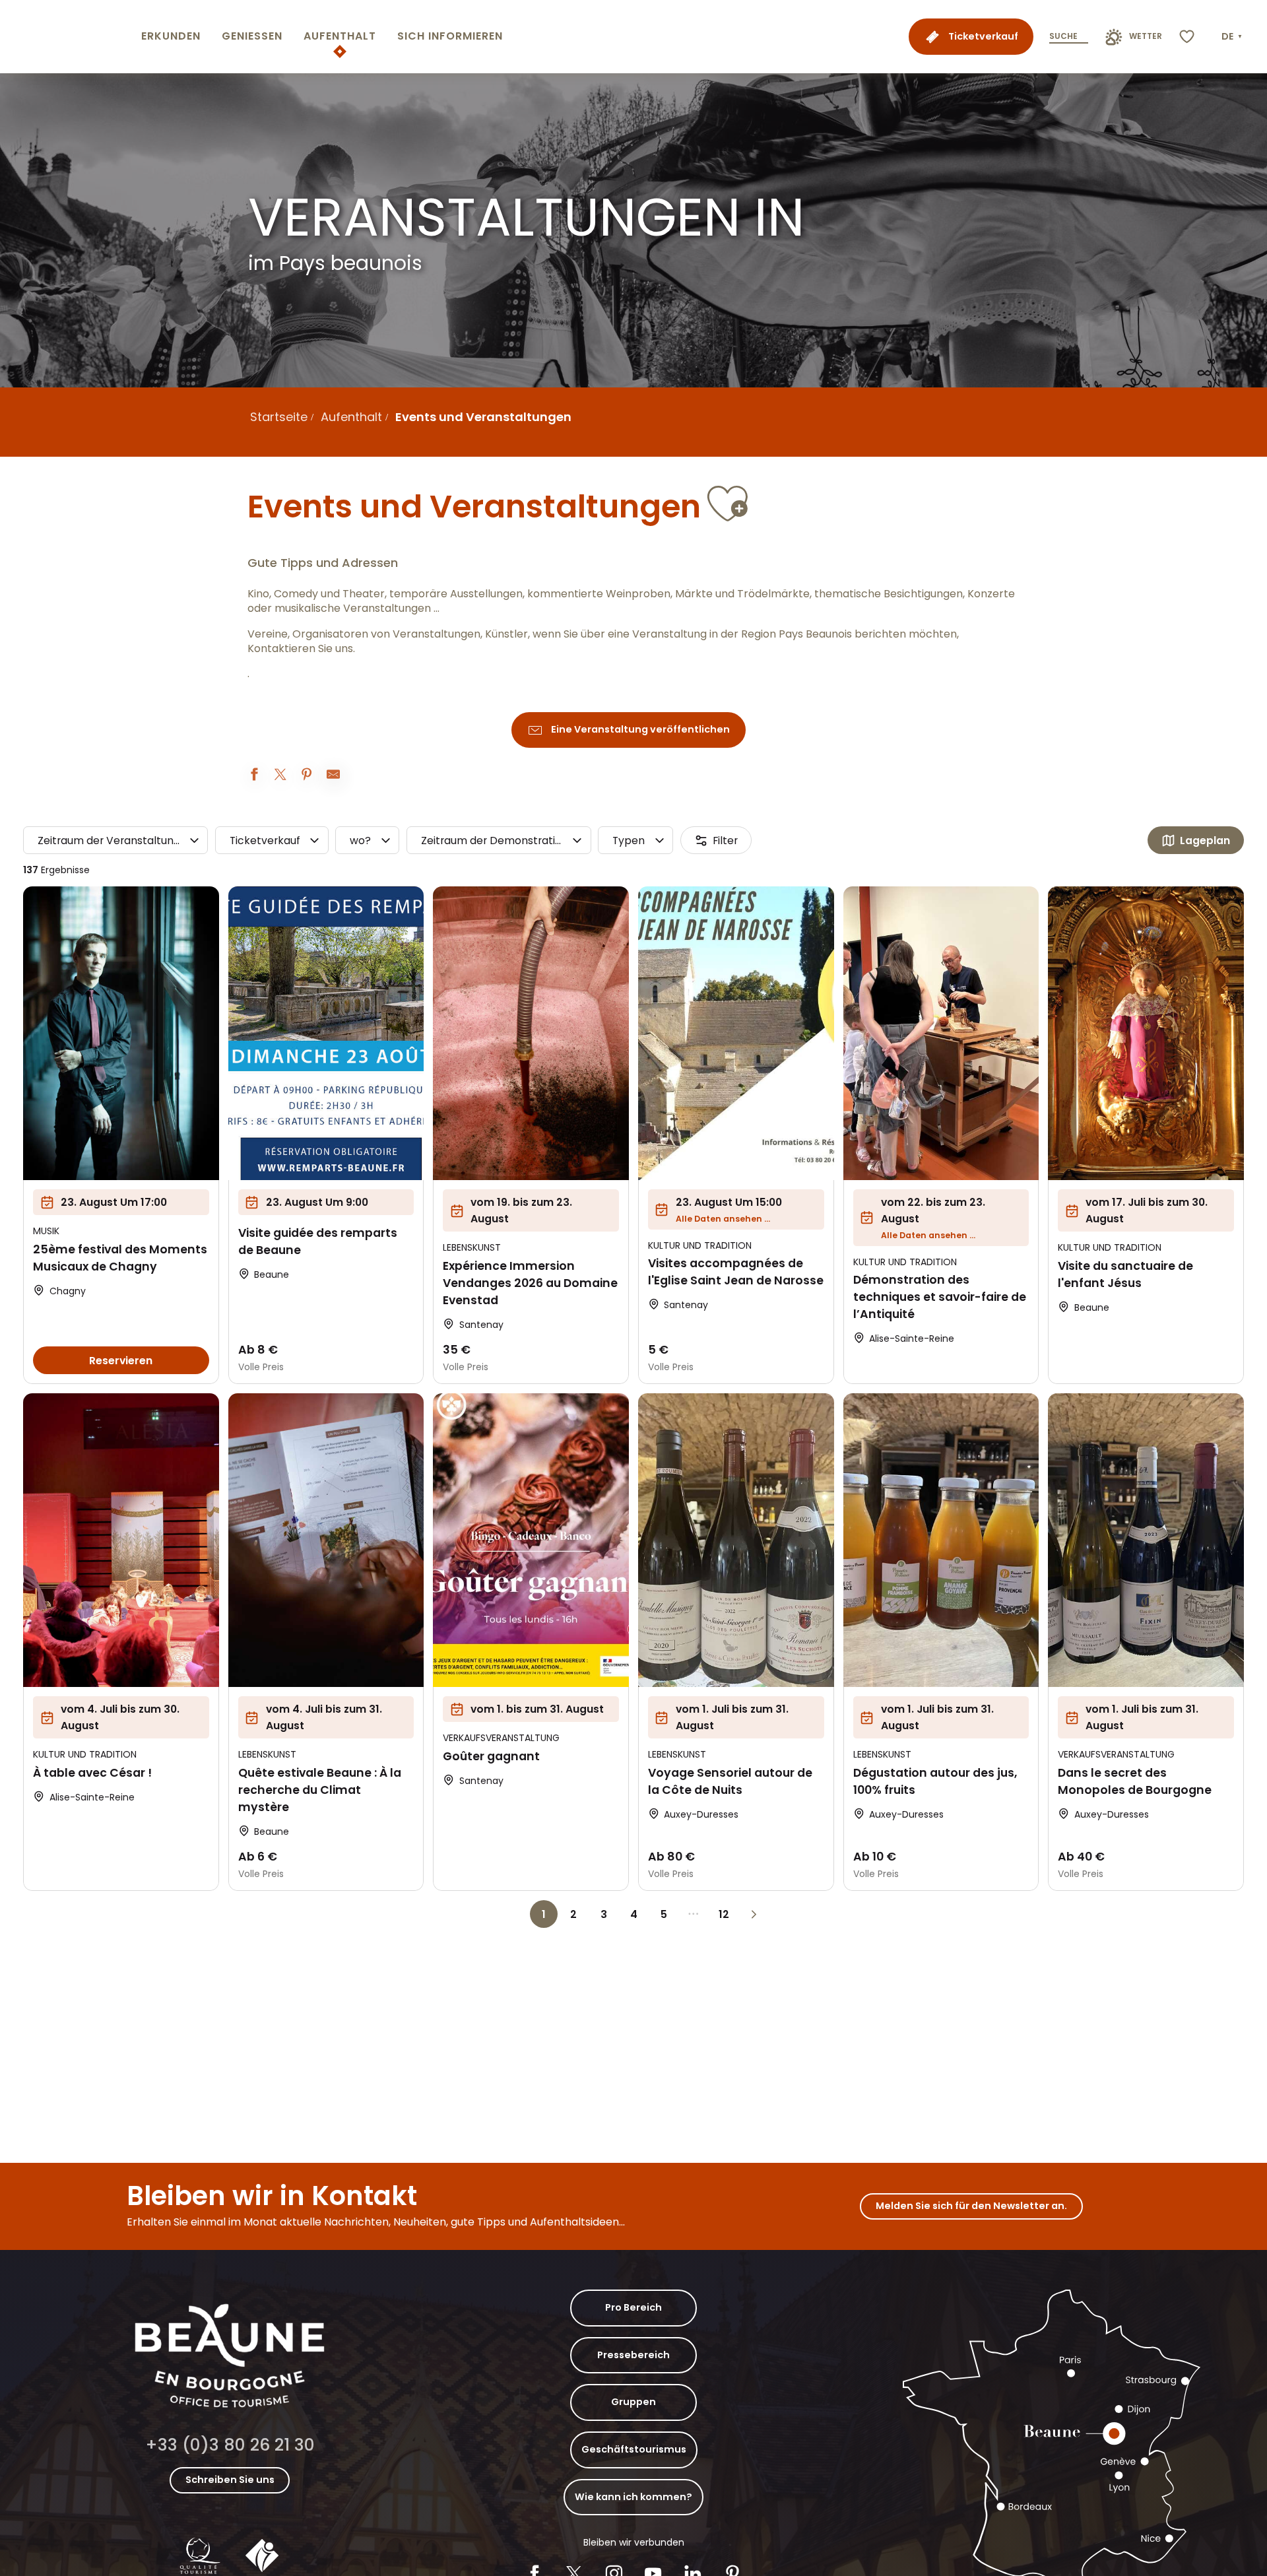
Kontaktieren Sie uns (300, 649)
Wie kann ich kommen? (633, 2497)
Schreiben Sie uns (230, 2480)
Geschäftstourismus (634, 2449)
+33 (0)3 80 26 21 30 (230, 2445)
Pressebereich (633, 2355)
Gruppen (633, 2402)
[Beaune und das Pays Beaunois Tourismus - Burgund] (68, 37)
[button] (1233, 37)
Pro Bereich (633, 2307)
